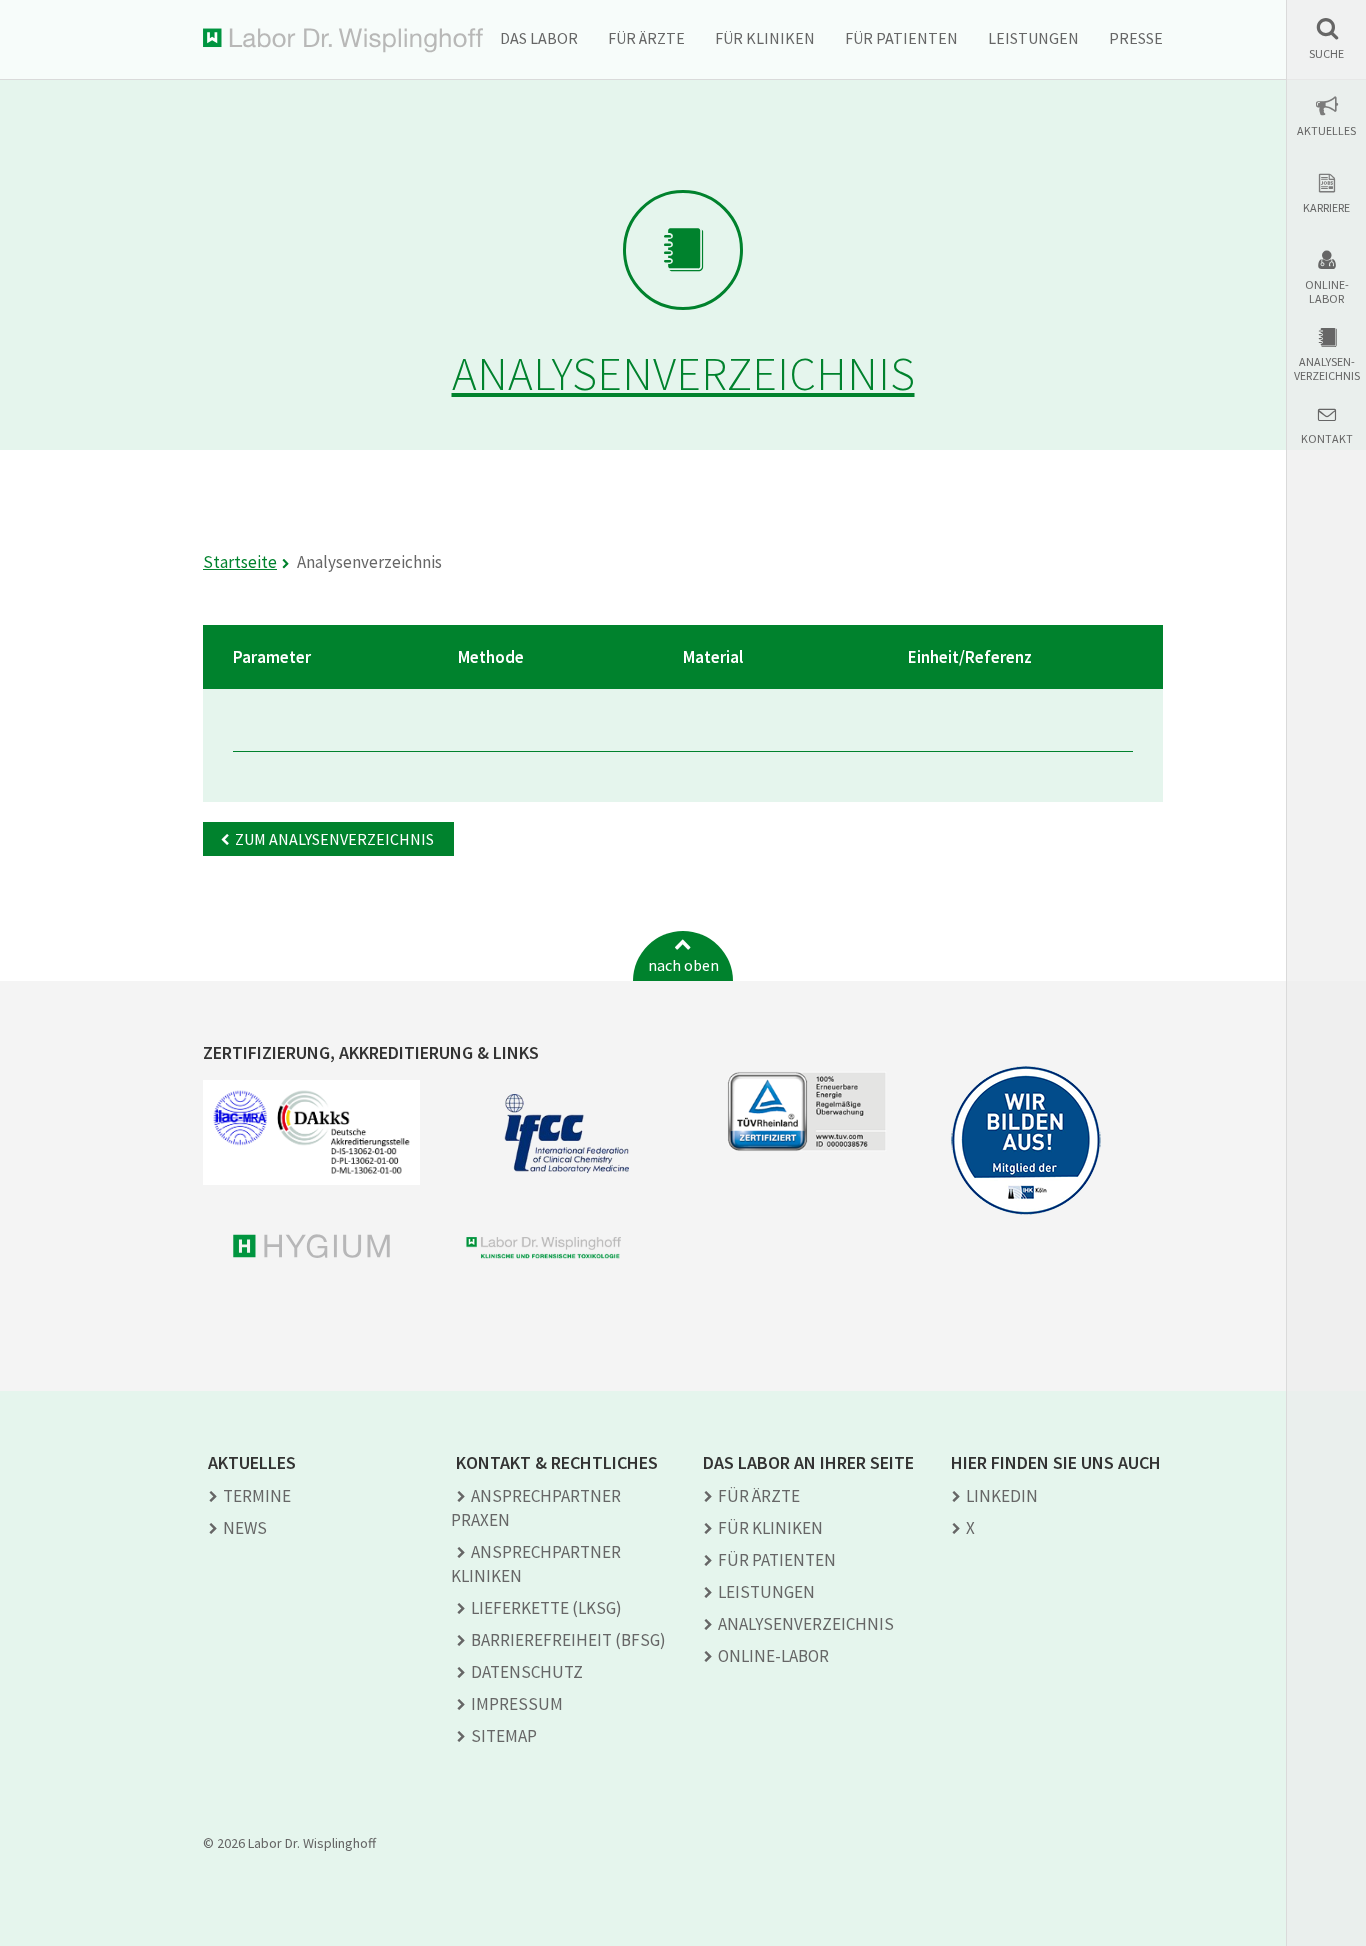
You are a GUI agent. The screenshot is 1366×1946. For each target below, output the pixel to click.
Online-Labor (1327, 292)
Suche (1326, 54)
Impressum (517, 1704)
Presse (1136, 38)
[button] (1326, 38)
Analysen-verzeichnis (1327, 369)
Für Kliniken (765, 38)
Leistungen (1033, 38)
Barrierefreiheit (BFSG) (568, 1640)
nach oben (683, 965)
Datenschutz (527, 1672)
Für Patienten (901, 38)
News (245, 1528)
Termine (257, 1496)
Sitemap (504, 1736)
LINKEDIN (1002, 1496)
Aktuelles (1326, 131)
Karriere (1326, 208)
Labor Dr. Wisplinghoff (343, 40)
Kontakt (1327, 439)
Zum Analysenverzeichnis (334, 839)
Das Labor (539, 38)
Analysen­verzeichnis (806, 1624)
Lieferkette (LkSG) (546, 1608)
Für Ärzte (646, 38)
